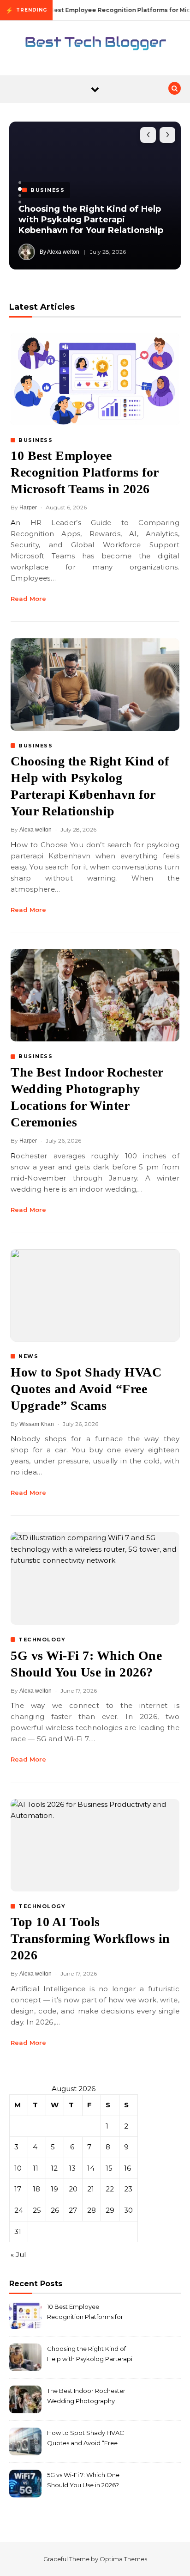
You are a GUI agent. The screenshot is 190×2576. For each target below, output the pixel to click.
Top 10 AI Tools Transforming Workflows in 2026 (90, 1938)
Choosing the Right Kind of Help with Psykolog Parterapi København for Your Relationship (91, 220)
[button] (20, 183)
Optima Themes (123, 2559)
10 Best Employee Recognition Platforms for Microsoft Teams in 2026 (85, 472)
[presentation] (148, 135)
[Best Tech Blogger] (95, 45)
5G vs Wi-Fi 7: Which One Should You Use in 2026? (83, 2480)
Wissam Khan (37, 1424)
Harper (28, 508)
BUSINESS (36, 440)
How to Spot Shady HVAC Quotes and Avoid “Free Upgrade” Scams (86, 1389)
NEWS (28, 1356)
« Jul (18, 2255)
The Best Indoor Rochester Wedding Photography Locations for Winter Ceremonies (86, 2397)
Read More (28, 599)
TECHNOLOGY (42, 1640)
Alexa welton (36, 830)
